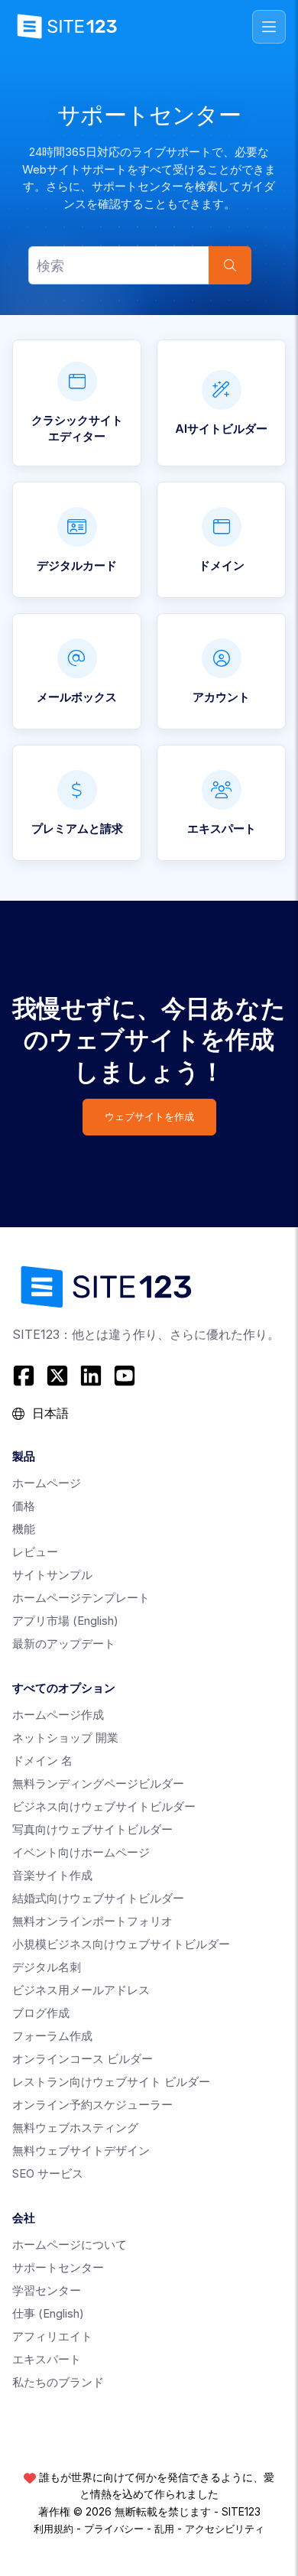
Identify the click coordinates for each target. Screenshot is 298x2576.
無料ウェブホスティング (75, 2128)
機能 (24, 1529)
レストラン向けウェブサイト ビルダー (111, 2082)
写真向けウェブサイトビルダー (92, 1829)
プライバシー (114, 2529)
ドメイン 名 (42, 1761)
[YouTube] (125, 1376)
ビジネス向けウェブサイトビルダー (104, 1806)
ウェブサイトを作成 (149, 1117)
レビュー (35, 1552)
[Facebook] (26, 1376)
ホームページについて (70, 2245)
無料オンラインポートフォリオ (92, 1921)
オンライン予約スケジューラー (92, 2105)
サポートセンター (58, 2267)
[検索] (230, 265)
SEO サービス (48, 2173)
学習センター (47, 2290)
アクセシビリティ (225, 2529)
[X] (57, 1376)
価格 (24, 1506)
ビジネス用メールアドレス (81, 1990)
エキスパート (47, 2359)
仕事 (48, 2313)
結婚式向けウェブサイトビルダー (98, 1898)
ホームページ (47, 1483)
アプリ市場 (65, 1621)
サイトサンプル (52, 1575)
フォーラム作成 (52, 2036)
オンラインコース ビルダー (83, 2059)
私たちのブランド (58, 2382)
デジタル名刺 (47, 1967)
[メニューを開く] (269, 27)
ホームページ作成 (58, 1715)
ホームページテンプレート (81, 1598)
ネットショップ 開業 (65, 1738)
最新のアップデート (64, 1644)
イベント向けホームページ (81, 1852)
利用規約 (53, 2529)
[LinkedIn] (91, 1376)
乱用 (164, 2529)
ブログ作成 (41, 2013)
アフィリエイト (52, 2336)
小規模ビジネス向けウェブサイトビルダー (121, 1944)
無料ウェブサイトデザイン (81, 2150)
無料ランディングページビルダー (98, 1783)
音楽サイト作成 (52, 1875)
